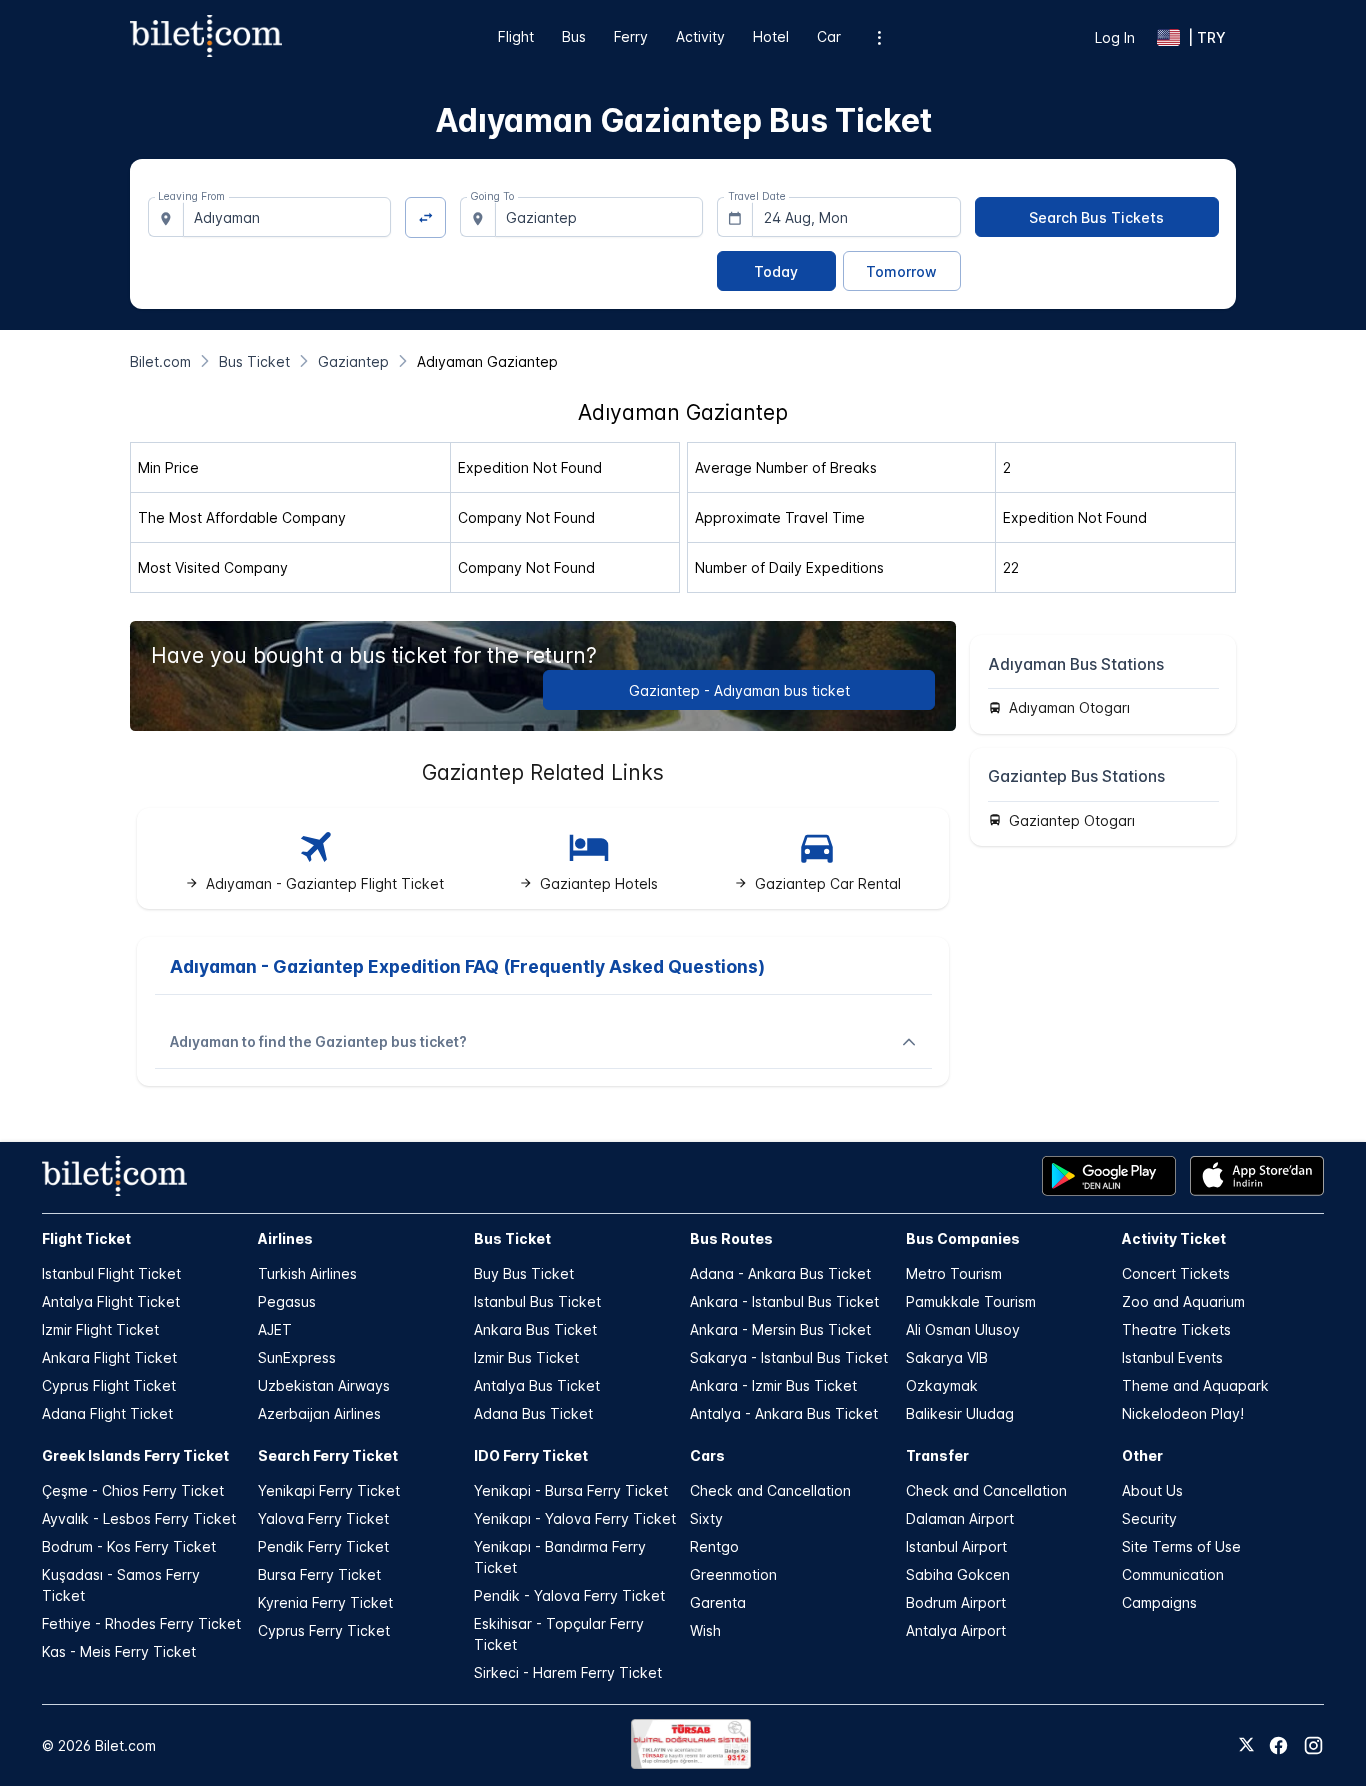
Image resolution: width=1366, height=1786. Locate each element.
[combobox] (287, 217)
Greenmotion (733, 1574)
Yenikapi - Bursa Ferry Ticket (571, 1490)
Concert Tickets (1176, 1273)
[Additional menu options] (879, 37)
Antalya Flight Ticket (111, 1301)
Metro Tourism (954, 1273)
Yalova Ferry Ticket (323, 1518)
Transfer (937, 1455)
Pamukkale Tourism (971, 1301)
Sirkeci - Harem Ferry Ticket (568, 1672)
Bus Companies (963, 1238)
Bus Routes (731, 1238)
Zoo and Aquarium (1183, 1301)
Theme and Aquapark (1195, 1385)
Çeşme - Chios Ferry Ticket (133, 1490)
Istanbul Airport (956, 1546)
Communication (1173, 1574)
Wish (705, 1630)
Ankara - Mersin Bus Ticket (780, 1329)
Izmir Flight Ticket (100, 1329)
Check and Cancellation (770, 1490)
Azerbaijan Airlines (319, 1413)
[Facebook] (1278, 1745)
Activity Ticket (1174, 1238)
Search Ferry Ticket (328, 1455)
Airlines (285, 1238)
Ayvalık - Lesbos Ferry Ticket (139, 1518)
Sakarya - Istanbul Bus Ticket (789, 1357)
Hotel (771, 36)
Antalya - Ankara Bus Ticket (784, 1413)
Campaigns (1159, 1602)
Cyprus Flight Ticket (109, 1385)
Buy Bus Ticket (524, 1273)
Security (1149, 1518)
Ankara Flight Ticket (109, 1357)
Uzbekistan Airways (324, 1385)
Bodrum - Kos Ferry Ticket (129, 1546)
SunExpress (297, 1357)
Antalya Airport (956, 1630)
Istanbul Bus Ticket (537, 1301)
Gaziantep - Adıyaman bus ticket (739, 690)
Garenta (718, 1602)
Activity (700, 36)
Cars (707, 1455)
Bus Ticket (512, 1238)
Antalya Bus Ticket (537, 1385)
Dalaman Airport (960, 1518)
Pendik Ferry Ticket (323, 1546)
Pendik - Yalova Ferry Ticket (569, 1595)
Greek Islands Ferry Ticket (135, 1455)
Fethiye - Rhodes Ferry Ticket (141, 1623)
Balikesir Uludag (960, 1413)
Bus (574, 36)
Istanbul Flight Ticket (111, 1273)
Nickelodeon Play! (1183, 1413)
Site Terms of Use (1181, 1546)
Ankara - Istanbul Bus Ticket (784, 1301)
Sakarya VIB (947, 1357)
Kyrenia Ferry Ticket (325, 1602)
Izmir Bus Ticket (526, 1357)
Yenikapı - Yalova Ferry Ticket (575, 1518)
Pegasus (287, 1301)
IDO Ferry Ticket (531, 1455)
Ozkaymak (942, 1385)
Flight (516, 36)
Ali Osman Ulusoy (963, 1329)
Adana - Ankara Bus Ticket (780, 1273)
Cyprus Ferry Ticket (324, 1630)
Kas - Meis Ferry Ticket (119, 1651)
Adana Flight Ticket (107, 1413)
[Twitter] (1246, 1746)
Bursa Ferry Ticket (319, 1574)
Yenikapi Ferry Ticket (329, 1490)
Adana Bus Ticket (533, 1413)
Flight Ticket (86, 1238)
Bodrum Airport (956, 1602)
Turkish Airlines (307, 1273)
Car (829, 36)
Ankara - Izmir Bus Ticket (773, 1385)
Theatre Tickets (1176, 1329)
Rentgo (714, 1546)
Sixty (706, 1518)
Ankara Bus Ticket (535, 1329)
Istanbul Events (1172, 1357)
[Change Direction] (425, 217)
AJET (275, 1329)
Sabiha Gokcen (958, 1574)
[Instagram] (1313, 1745)
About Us (1152, 1490)
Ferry (631, 36)
